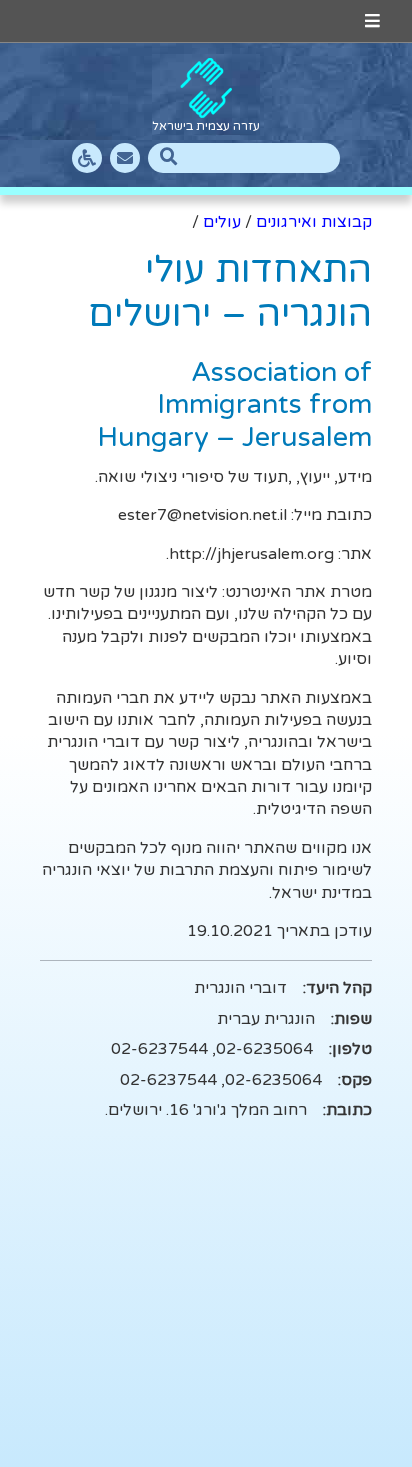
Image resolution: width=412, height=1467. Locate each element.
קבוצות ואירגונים (314, 222)
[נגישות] (87, 158)
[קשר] (125, 158)
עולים (222, 222)
